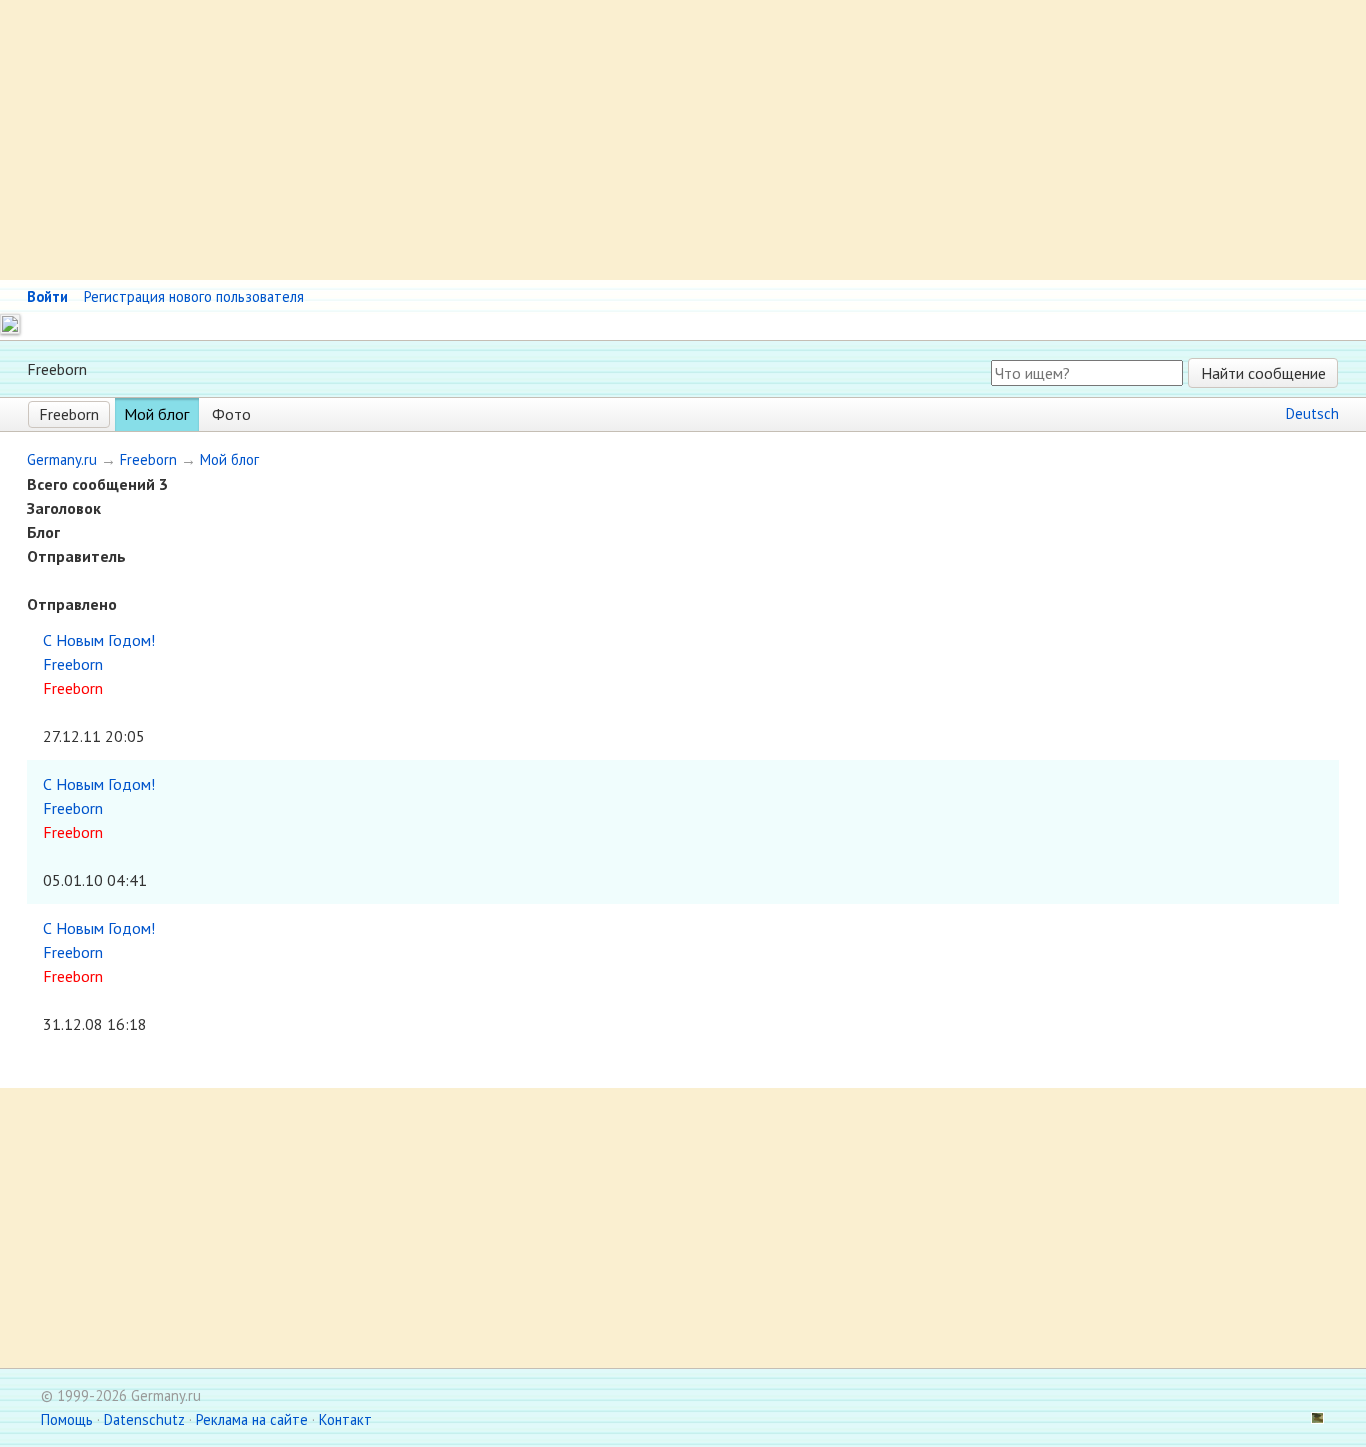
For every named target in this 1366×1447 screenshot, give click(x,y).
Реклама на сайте (252, 1419)
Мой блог (156, 414)
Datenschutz (144, 1419)
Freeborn (69, 414)
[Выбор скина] (1310, 1419)
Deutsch (1312, 413)
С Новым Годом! (99, 640)
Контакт (345, 1419)
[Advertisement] (600, 140)
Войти (47, 296)
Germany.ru (62, 459)
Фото (231, 414)
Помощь (67, 1419)
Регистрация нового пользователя (194, 296)
